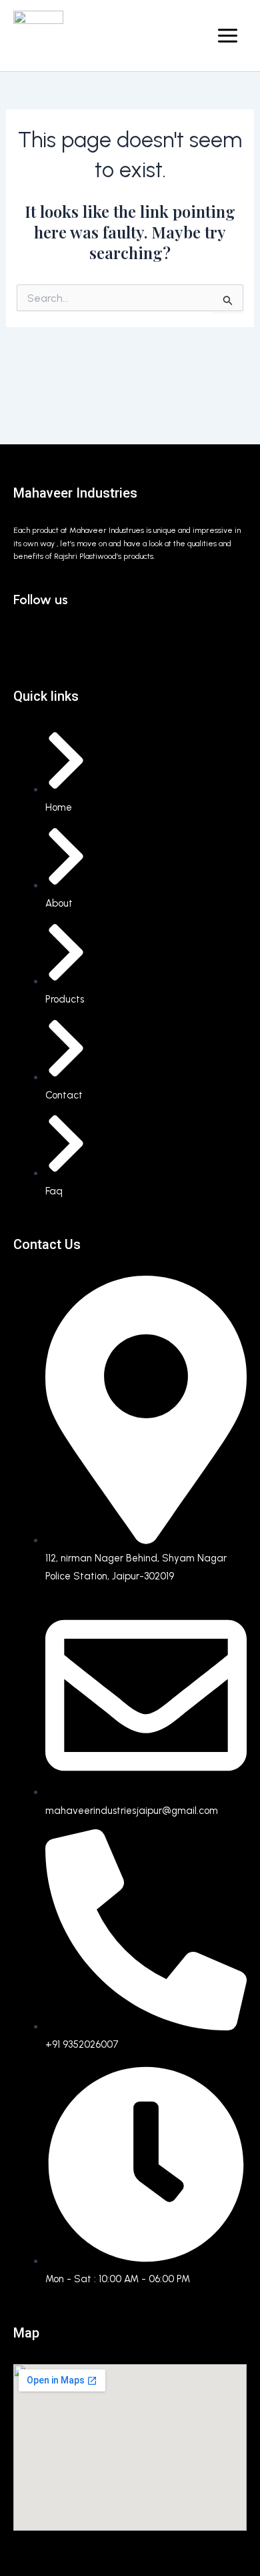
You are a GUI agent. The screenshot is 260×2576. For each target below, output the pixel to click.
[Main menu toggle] (228, 36)
